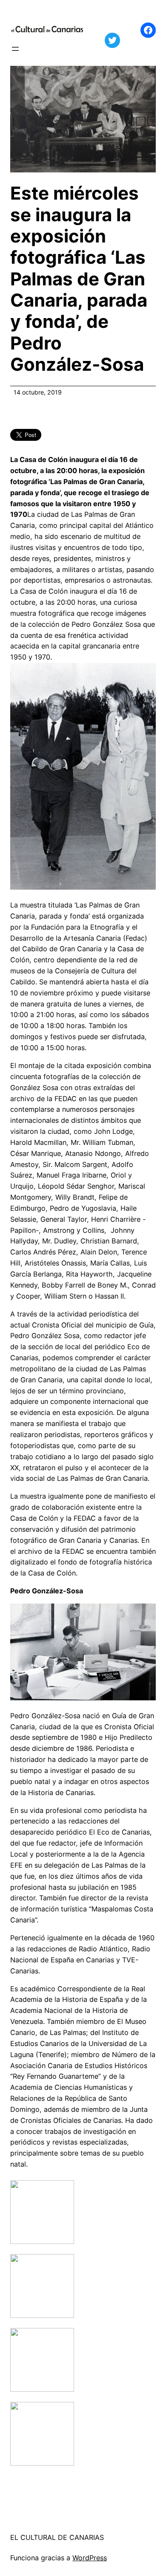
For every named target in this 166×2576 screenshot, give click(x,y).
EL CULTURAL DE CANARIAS (57, 2537)
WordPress (90, 2558)
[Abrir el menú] (15, 49)
